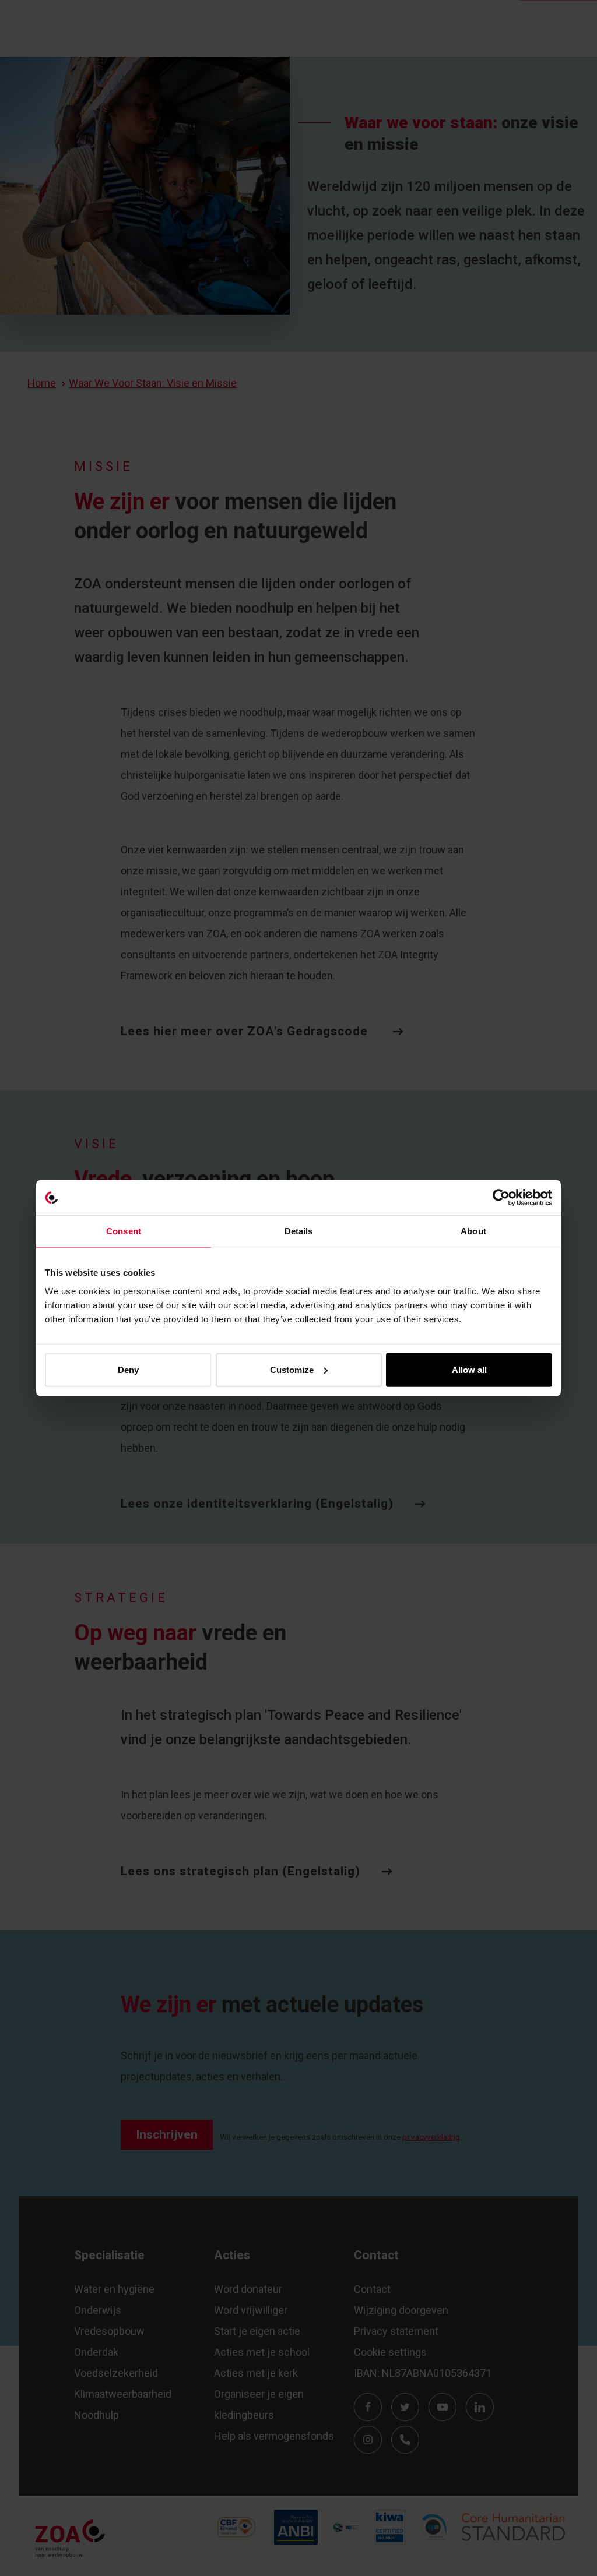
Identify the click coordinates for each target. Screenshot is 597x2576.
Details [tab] (299, 1231)
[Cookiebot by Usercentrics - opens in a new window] (501, 1198)
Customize (292, 1369)
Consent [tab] (124, 1231)
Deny (128, 1369)
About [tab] (473, 1231)
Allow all (469, 1369)
